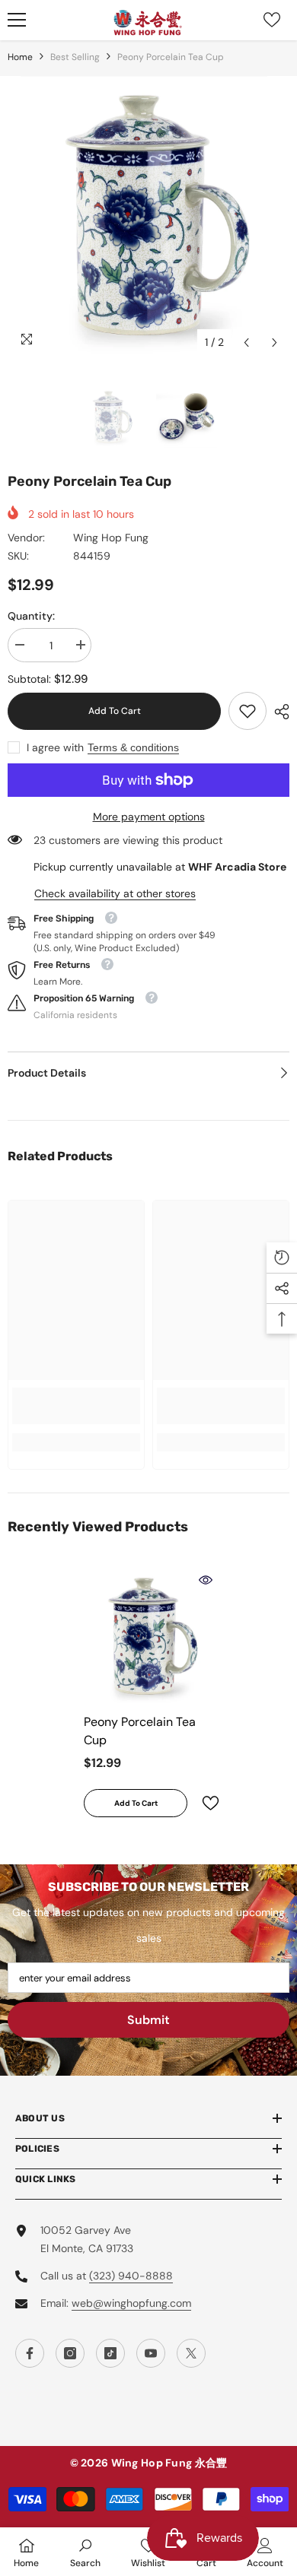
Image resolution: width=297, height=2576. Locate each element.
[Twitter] (191, 2353)
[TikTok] (110, 2353)
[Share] (278, 712)
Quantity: (31, 616)
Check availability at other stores (115, 893)
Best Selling (75, 57)
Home (20, 57)
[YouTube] (151, 2353)
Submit (148, 2020)
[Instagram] (70, 2353)
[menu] (17, 20)
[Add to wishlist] (204, 1803)
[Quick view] (206, 1580)
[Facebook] (30, 2353)
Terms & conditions (133, 747)
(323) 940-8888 (131, 2276)
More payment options (149, 817)
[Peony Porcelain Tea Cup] (148, 1637)
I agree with (55, 747)
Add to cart (115, 711)
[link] (247, 711)
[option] (148, 217)
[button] (246, 343)
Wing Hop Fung (111, 538)
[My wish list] (272, 20)
